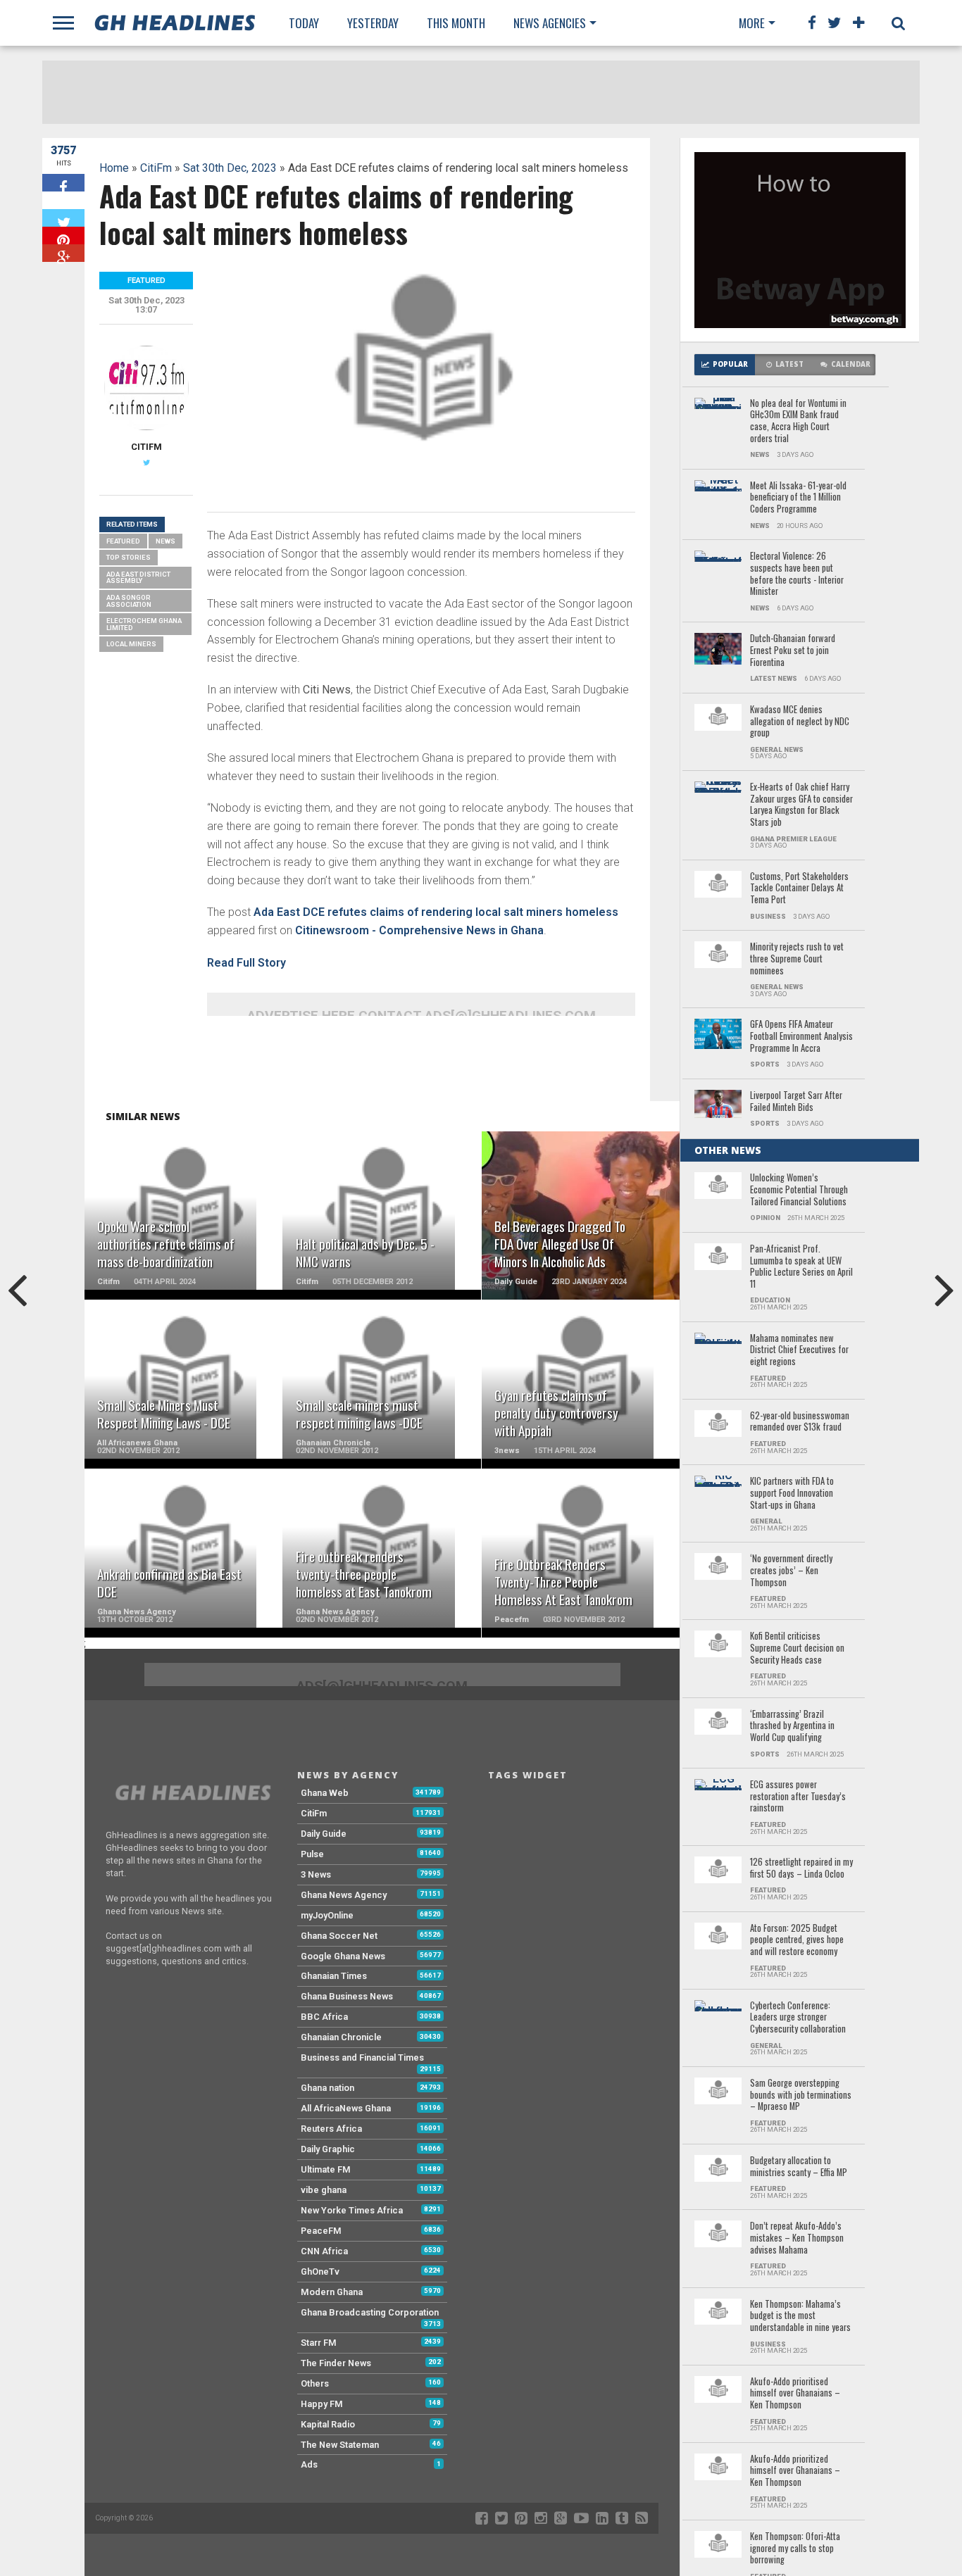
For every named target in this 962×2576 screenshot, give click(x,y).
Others (315, 2383)
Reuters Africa (331, 2129)
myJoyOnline (327, 1915)
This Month (456, 23)
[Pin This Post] (63, 235)
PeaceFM (321, 2231)
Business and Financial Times (362, 2057)
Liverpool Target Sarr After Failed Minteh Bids (796, 1101)
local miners (131, 644)
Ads (309, 2464)
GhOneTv (320, 2272)
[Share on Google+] (63, 253)
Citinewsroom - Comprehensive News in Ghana (419, 930)
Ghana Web (325, 1793)
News (165, 541)
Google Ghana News (343, 1956)
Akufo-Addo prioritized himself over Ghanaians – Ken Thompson (795, 2471)
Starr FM (319, 2343)
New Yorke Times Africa (352, 2210)
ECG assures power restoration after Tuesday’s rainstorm (798, 1797)
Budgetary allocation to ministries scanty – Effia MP (799, 2167)
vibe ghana (324, 2190)
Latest (789, 364)
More (752, 23)
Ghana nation (327, 2088)
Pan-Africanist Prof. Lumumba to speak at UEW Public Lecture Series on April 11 (801, 1267)
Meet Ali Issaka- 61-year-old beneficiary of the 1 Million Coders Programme (798, 498)
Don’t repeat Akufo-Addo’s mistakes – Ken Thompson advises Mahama (797, 2238)
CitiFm (156, 168)
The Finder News (336, 2363)
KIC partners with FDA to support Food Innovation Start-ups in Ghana (792, 1493)
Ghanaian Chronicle (341, 2037)
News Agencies (550, 23)
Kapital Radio (328, 2424)
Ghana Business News (347, 1996)
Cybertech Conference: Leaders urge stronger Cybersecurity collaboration (798, 2018)
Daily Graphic (328, 2149)
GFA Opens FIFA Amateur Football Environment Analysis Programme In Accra (801, 1036)
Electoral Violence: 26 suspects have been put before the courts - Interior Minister (797, 574)
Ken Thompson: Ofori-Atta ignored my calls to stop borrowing (795, 2549)
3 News (316, 1874)
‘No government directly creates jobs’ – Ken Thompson (791, 1571)
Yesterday (373, 23)
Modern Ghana (332, 2292)
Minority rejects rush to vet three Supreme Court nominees (797, 959)
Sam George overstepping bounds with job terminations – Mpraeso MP (801, 2095)
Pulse (312, 1854)
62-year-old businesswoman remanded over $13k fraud (800, 1422)
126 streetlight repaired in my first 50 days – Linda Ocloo (801, 1868)
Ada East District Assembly (138, 578)
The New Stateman (340, 2445)
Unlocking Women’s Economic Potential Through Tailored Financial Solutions (799, 1190)
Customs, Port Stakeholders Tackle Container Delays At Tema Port (799, 888)
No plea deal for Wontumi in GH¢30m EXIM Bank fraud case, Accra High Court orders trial (798, 421)
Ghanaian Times (334, 1976)
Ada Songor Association (129, 601)
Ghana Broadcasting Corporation (370, 2312)
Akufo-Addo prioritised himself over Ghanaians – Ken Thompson (795, 2394)
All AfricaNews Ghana (346, 2108)
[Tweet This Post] (63, 218)
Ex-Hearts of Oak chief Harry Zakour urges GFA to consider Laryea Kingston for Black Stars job (801, 805)
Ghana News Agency (344, 1895)
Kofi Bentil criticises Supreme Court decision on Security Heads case (797, 1648)
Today (304, 23)
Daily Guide (324, 1834)
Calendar (851, 364)
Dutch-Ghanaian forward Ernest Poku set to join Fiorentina (793, 651)
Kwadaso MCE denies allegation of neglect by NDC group (800, 722)
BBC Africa (324, 2017)
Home (114, 168)
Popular (730, 364)
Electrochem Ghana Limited (144, 624)
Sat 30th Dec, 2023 (230, 168)
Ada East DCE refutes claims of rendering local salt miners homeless (436, 912)
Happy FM (322, 2404)
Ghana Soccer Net (339, 1936)
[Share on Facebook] (63, 183)
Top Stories (129, 557)
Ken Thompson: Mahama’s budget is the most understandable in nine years (800, 2316)
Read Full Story (246, 963)
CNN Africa (324, 2251)
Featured (123, 541)
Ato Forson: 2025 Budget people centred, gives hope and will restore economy (797, 1940)
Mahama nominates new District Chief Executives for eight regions (799, 1350)
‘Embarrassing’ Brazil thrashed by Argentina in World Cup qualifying (792, 1726)
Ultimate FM (326, 2169)
